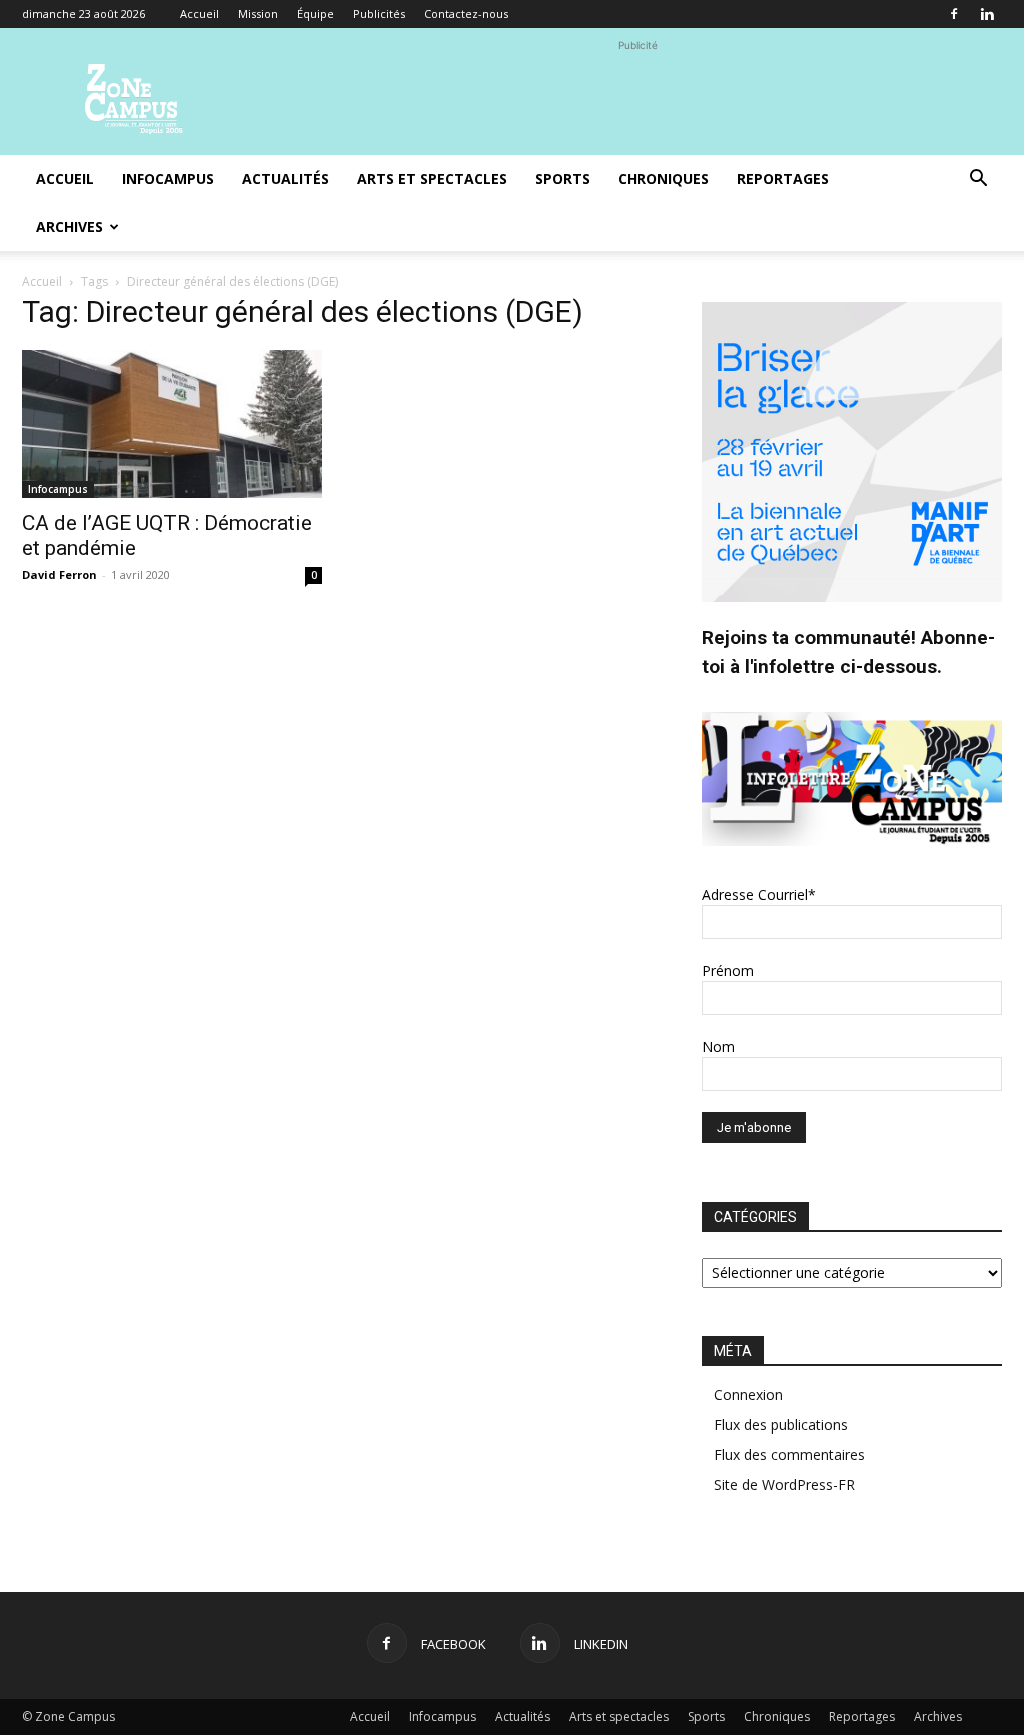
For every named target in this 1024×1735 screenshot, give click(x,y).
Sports (562, 178)
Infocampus (168, 178)
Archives (69, 226)
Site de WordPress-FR (784, 1484)
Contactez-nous (466, 13)
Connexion (748, 1394)
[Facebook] (954, 14)
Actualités (285, 178)
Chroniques (663, 178)
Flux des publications (781, 1424)
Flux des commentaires (789, 1454)
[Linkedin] (987, 14)
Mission (258, 13)
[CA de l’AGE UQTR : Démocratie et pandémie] (172, 424)
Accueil (199, 13)
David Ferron (59, 574)
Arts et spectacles (432, 178)
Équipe (315, 13)
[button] (978, 180)
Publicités (379, 13)
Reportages (783, 178)
